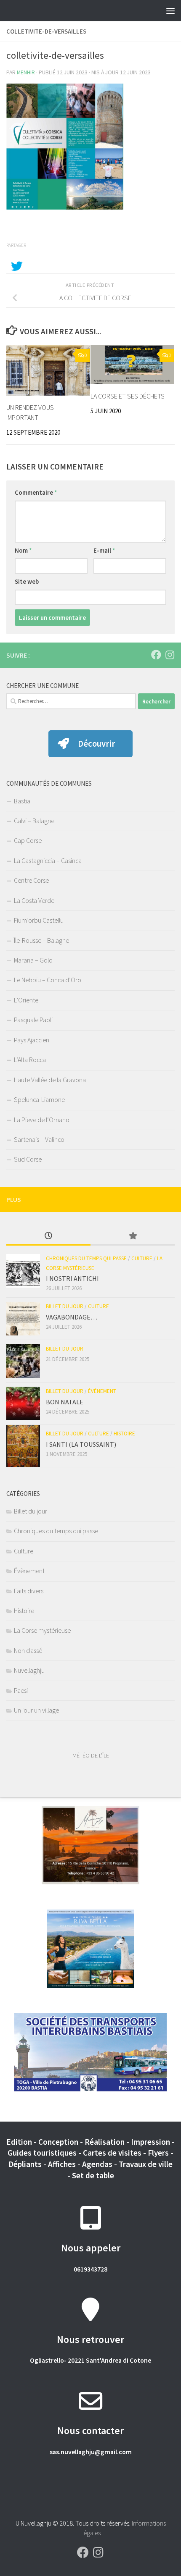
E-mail (104, 550)
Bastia (22, 801)
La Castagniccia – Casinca (48, 860)
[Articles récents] (48, 1236)
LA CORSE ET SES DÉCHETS (128, 396)
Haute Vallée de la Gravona (50, 1080)
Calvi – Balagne (34, 821)
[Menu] (170, 10)
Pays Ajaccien (32, 1040)
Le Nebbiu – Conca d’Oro (48, 980)
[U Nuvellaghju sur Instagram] (170, 655)
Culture (142, 1258)
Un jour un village (36, 1710)
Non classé (28, 1650)
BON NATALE (65, 1402)
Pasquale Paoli (33, 1020)
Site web (27, 581)
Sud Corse (28, 1159)
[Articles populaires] (133, 1236)
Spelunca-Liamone (39, 1099)
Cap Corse (28, 840)
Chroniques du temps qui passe (86, 1258)
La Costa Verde (34, 900)
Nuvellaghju (29, 1670)
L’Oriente (26, 1000)
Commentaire (36, 492)
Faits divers (29, 1591)
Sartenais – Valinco (39, 1139)
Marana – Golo (33, 960)
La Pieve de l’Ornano (42, 1120)
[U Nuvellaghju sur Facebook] (156, 655)
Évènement (102, 1391)
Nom (23, 550)
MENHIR (26, 72)
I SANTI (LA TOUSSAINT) (81, 1444)
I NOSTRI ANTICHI (72, 1278)
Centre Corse (31, 880)
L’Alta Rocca (30, 1060)
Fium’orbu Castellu (39, 920)
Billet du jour (65, 1306)
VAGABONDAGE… (72, 1317)
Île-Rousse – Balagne (41, 940)
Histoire (124, 1434)
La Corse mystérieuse (42, 1630)
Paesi (21, 1690)
